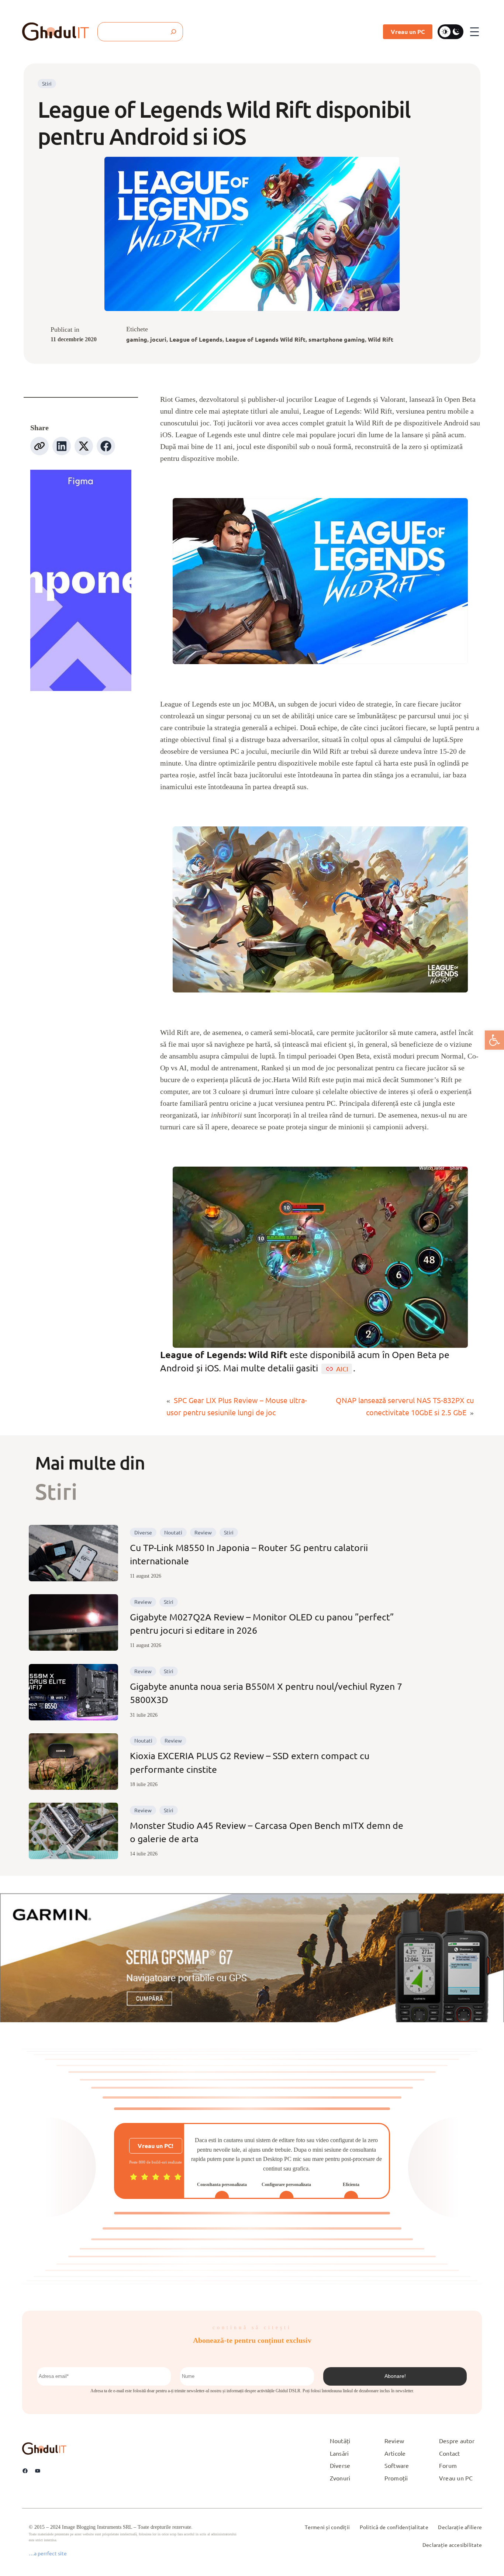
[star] (134, 2177)
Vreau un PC (408, 32)
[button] (494, 1040)
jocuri (158, 339)
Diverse (143, 1532)
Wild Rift (381, 339)
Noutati (173, 1532)
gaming (137, 339)
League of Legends (196, 339)
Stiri (47, 83)
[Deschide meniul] (474, 32)
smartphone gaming (337, 339)
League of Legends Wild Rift (265, 339)
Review (203, 1532)
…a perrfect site (48, 2553)
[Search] (173, 32)
